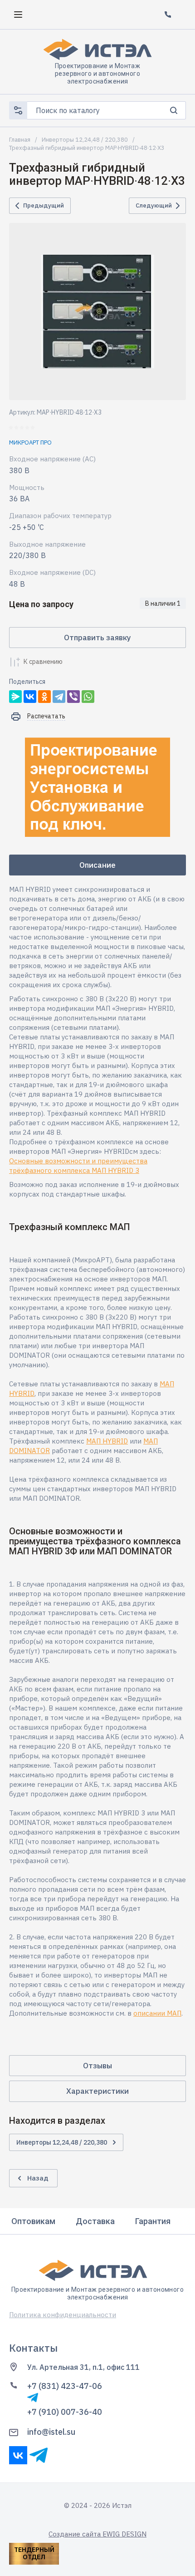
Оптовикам (33, 2221)
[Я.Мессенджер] (15, 697)
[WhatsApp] (88, 697)
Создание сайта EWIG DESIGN (97, 2534)
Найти (173, 110)
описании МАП (157, 2013)
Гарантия (153, 2221)
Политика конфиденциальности (63, 2315)
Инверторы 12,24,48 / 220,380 (85, 140)
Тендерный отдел (34, 2553)
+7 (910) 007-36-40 (65, 2412)
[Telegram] (59, 697)
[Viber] (73, 697)
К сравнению (43, 662)
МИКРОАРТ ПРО (30, 443)
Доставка (95, 2221)
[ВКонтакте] (30, 697)
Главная (20, 140)
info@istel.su (51, 2432)
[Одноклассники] (44, 697)
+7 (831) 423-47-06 (65, 2386)
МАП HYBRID (107, 1441)
